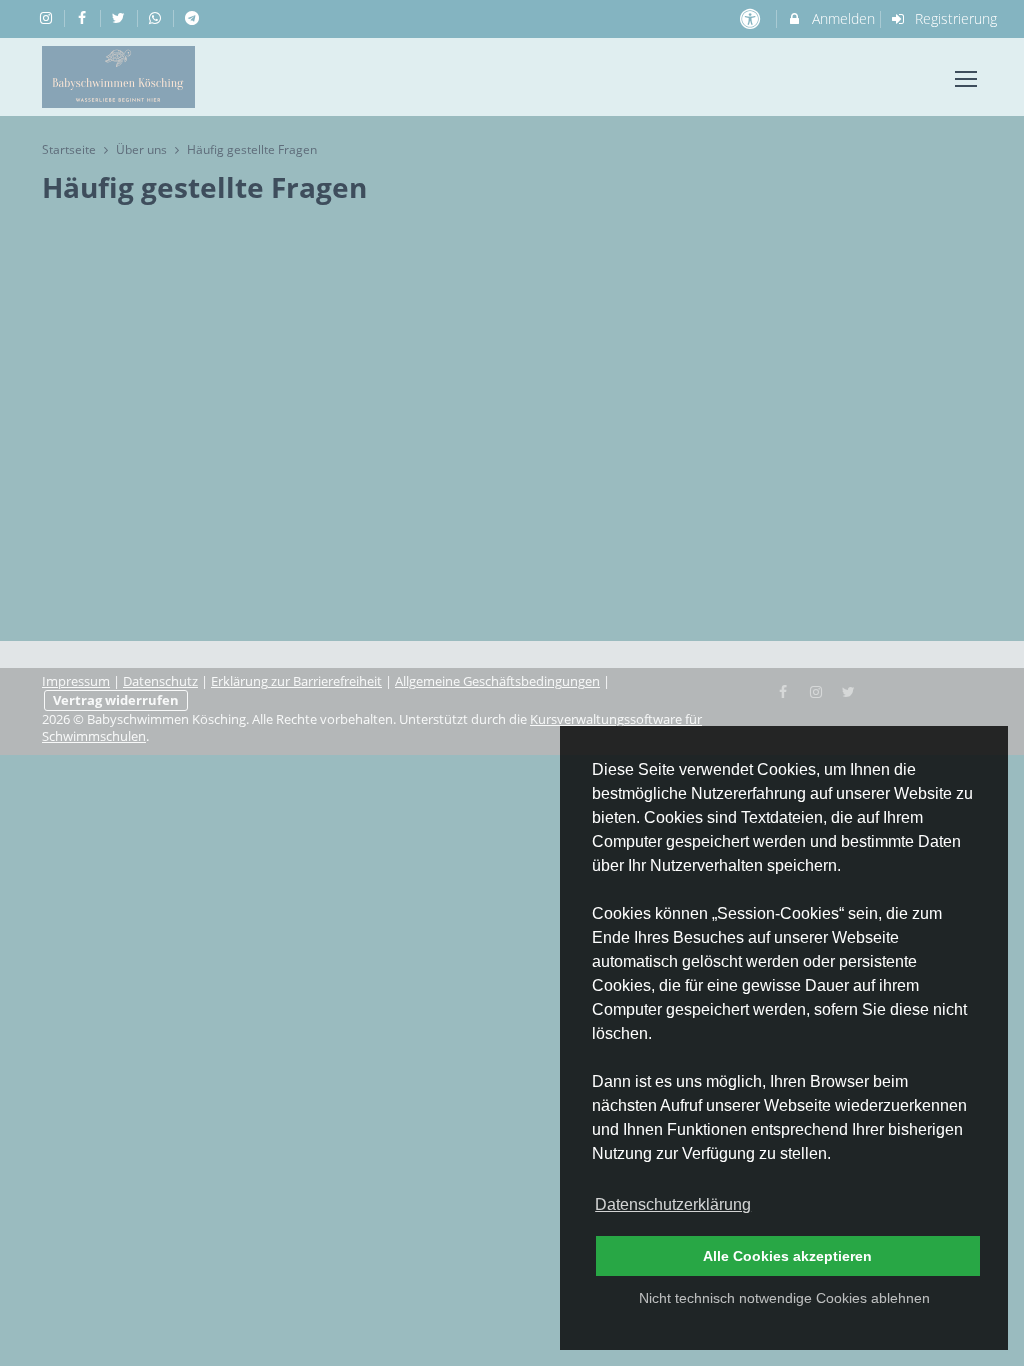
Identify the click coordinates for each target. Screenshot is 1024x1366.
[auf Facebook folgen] (85, 17)
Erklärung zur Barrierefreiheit (296, 681)
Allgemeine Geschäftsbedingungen (497, 681)
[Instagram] (816, 690)
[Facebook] (784, 690)
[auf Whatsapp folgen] (158, 17)
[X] (849, 690)
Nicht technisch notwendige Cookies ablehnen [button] (784, 1298)
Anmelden (841, 18)
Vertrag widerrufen (116, 700)
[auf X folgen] (121, 17)
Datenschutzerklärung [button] (673, 1204)
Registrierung (954, 18)
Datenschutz (160, 681)
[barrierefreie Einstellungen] (751, 18)
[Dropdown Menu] (966, 79)
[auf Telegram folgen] (194, 17)
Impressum (76, 681)
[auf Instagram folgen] (48, 17)
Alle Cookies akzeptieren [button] (787, 1256)
